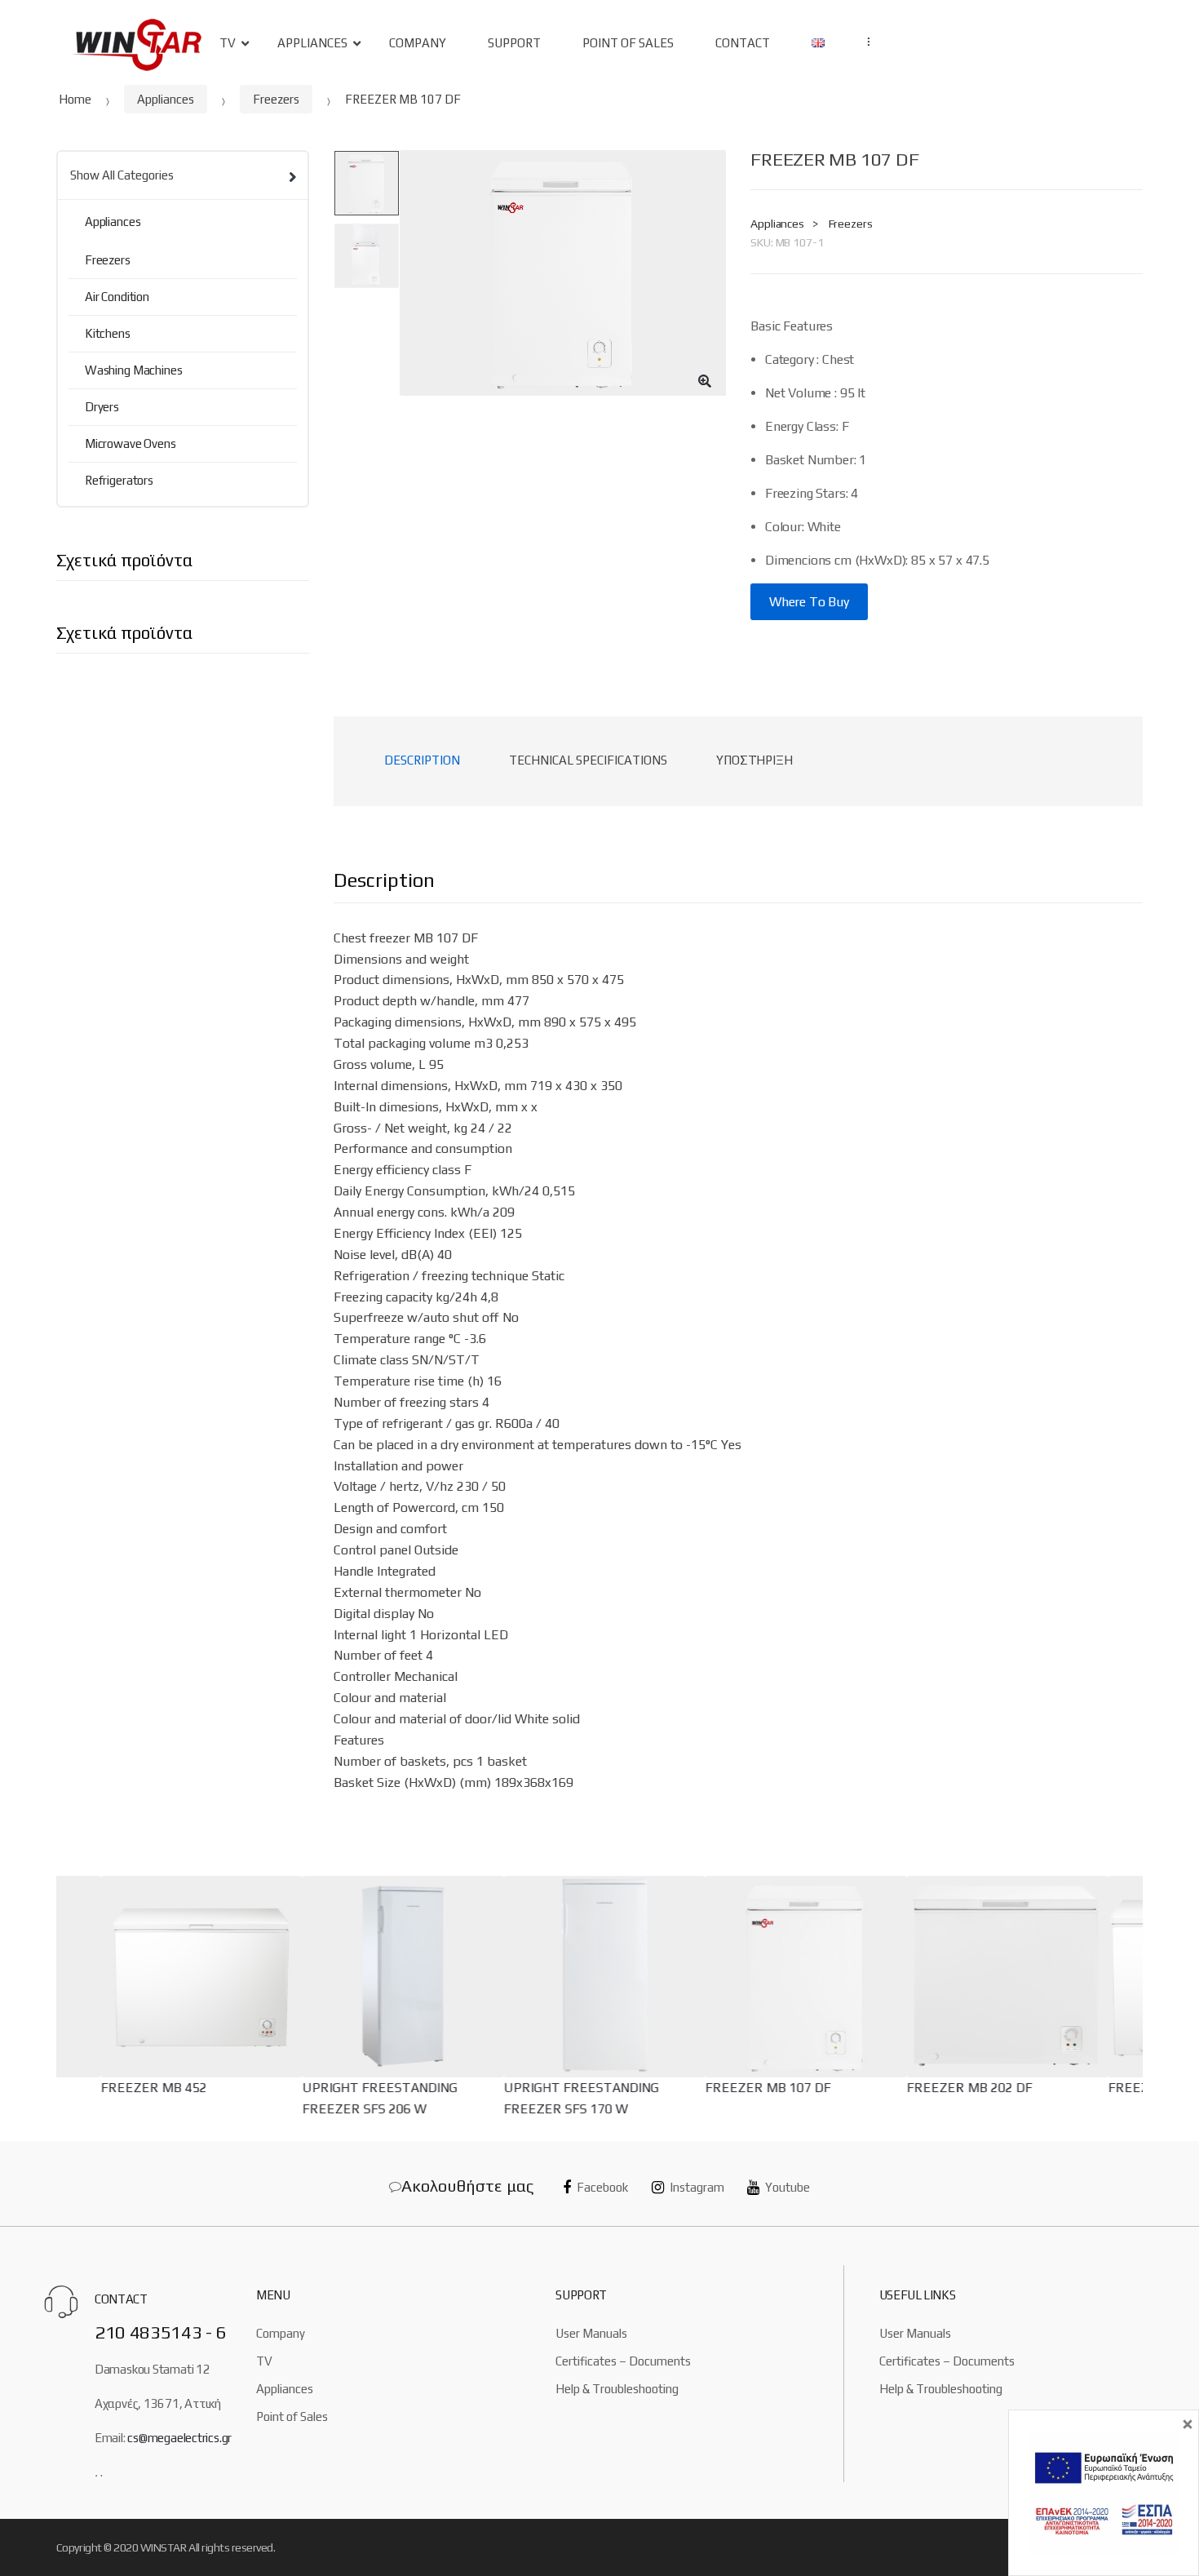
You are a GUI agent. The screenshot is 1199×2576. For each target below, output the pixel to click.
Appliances (312, 43)
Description (422, 760)
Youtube (788, 2187)
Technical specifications (588, 760)
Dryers (102, 407)
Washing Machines (134, 370)
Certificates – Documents (623, 2361)
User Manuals (591, 2333)
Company (418, 43)
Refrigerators (119, 480)
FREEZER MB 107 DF (764, 2088)
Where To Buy (809, 602)
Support (514, 43)
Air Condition (117, 297)
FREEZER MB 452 (150, 2088)
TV (228, 43)
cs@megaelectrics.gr (179, 2438)
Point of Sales (292, 2416)
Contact (743, 43)
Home (75, 99)
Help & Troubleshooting (617, 2389)
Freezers (276, 99)
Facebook (602, 2187)
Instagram (697, 2187)
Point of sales (628, 43)
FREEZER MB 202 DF (966, 2088)
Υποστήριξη (754, 760)
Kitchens (108, 333)
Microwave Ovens (131, 443)
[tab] (422, 761)
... (864, 42)
